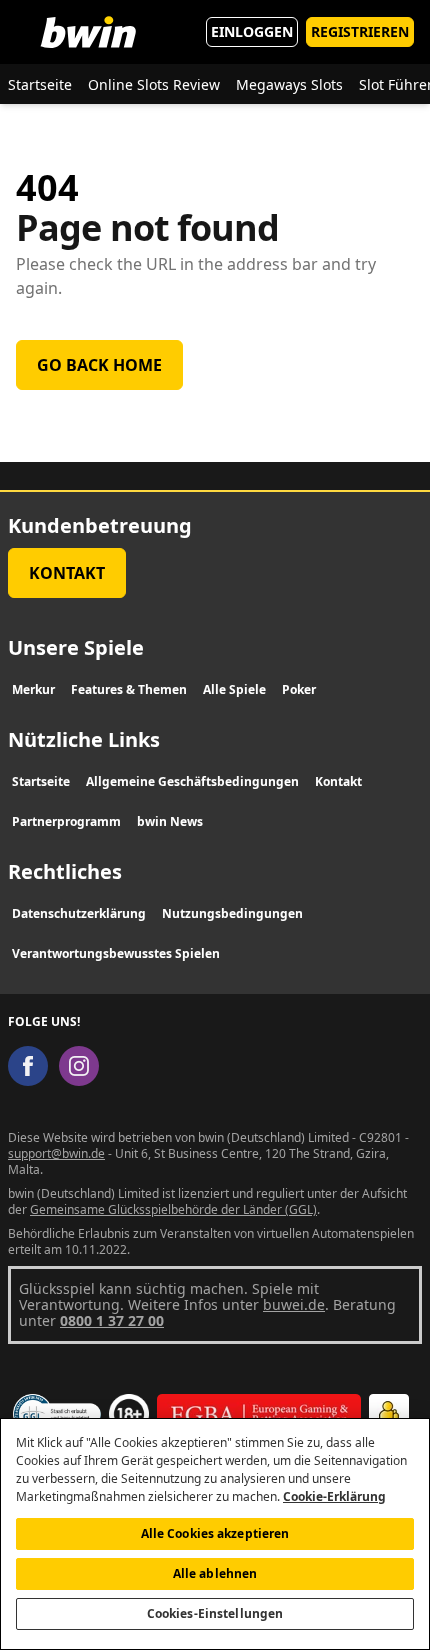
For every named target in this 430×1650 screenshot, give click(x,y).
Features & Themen (129, 689)
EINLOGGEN (252, 31)
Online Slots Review (154, 84)
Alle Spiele (234, 689)
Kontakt (67, 573)
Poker (299, 689)
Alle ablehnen (215, 1573)
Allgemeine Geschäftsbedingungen (192, 781)
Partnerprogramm (66, 821)
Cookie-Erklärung (334, 1496)
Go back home (99, 365)
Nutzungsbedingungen (232, 913)
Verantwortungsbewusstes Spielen (116, 953)
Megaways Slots (289, 84)
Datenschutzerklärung (79, 913)
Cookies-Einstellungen (215, 1613)
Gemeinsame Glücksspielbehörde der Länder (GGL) (173, 1209)
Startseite (40, 84)
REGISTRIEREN (360, 31)
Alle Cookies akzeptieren (215, 1533)
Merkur (33, 689)
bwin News (170, 821)
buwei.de (294, 1304)
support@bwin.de (56, 1153)
